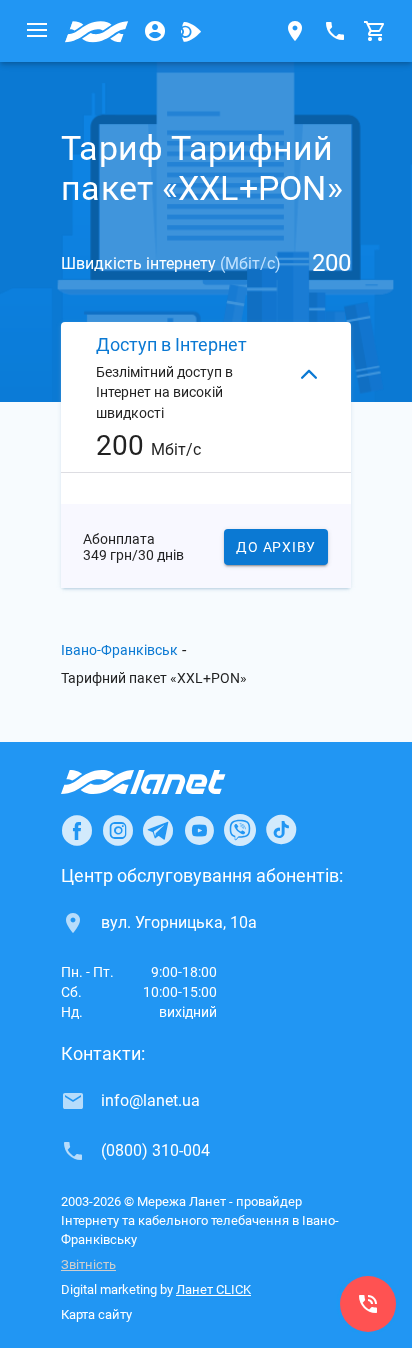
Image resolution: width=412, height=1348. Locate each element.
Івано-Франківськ (119, 650)
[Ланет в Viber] (240, 830)
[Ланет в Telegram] (158, 830)
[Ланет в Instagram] (118, 830)
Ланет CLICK (213, 1289)
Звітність (88, 1264)
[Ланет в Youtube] (199, 830)
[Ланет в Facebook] (77, 830)
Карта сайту (96, 1314)
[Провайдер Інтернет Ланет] (166, 782)
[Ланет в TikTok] (281, 830)
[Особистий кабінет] (155, 31)
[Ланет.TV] (191, 31)
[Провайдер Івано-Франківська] (97, 31)
